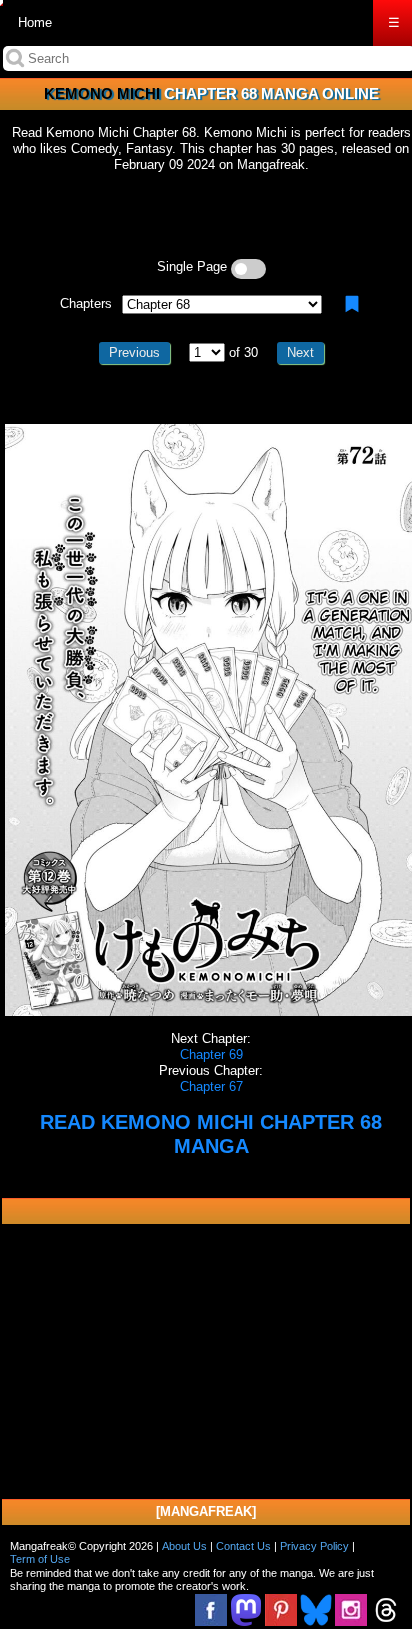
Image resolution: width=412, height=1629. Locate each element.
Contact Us (243, 1546)
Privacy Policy (314, 1546)
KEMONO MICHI (102, 93)
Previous (134, 352)
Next (300, 352)
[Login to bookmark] (352, 304)
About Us (184, 1546)
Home (35, 22)
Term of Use (40, 1559)
